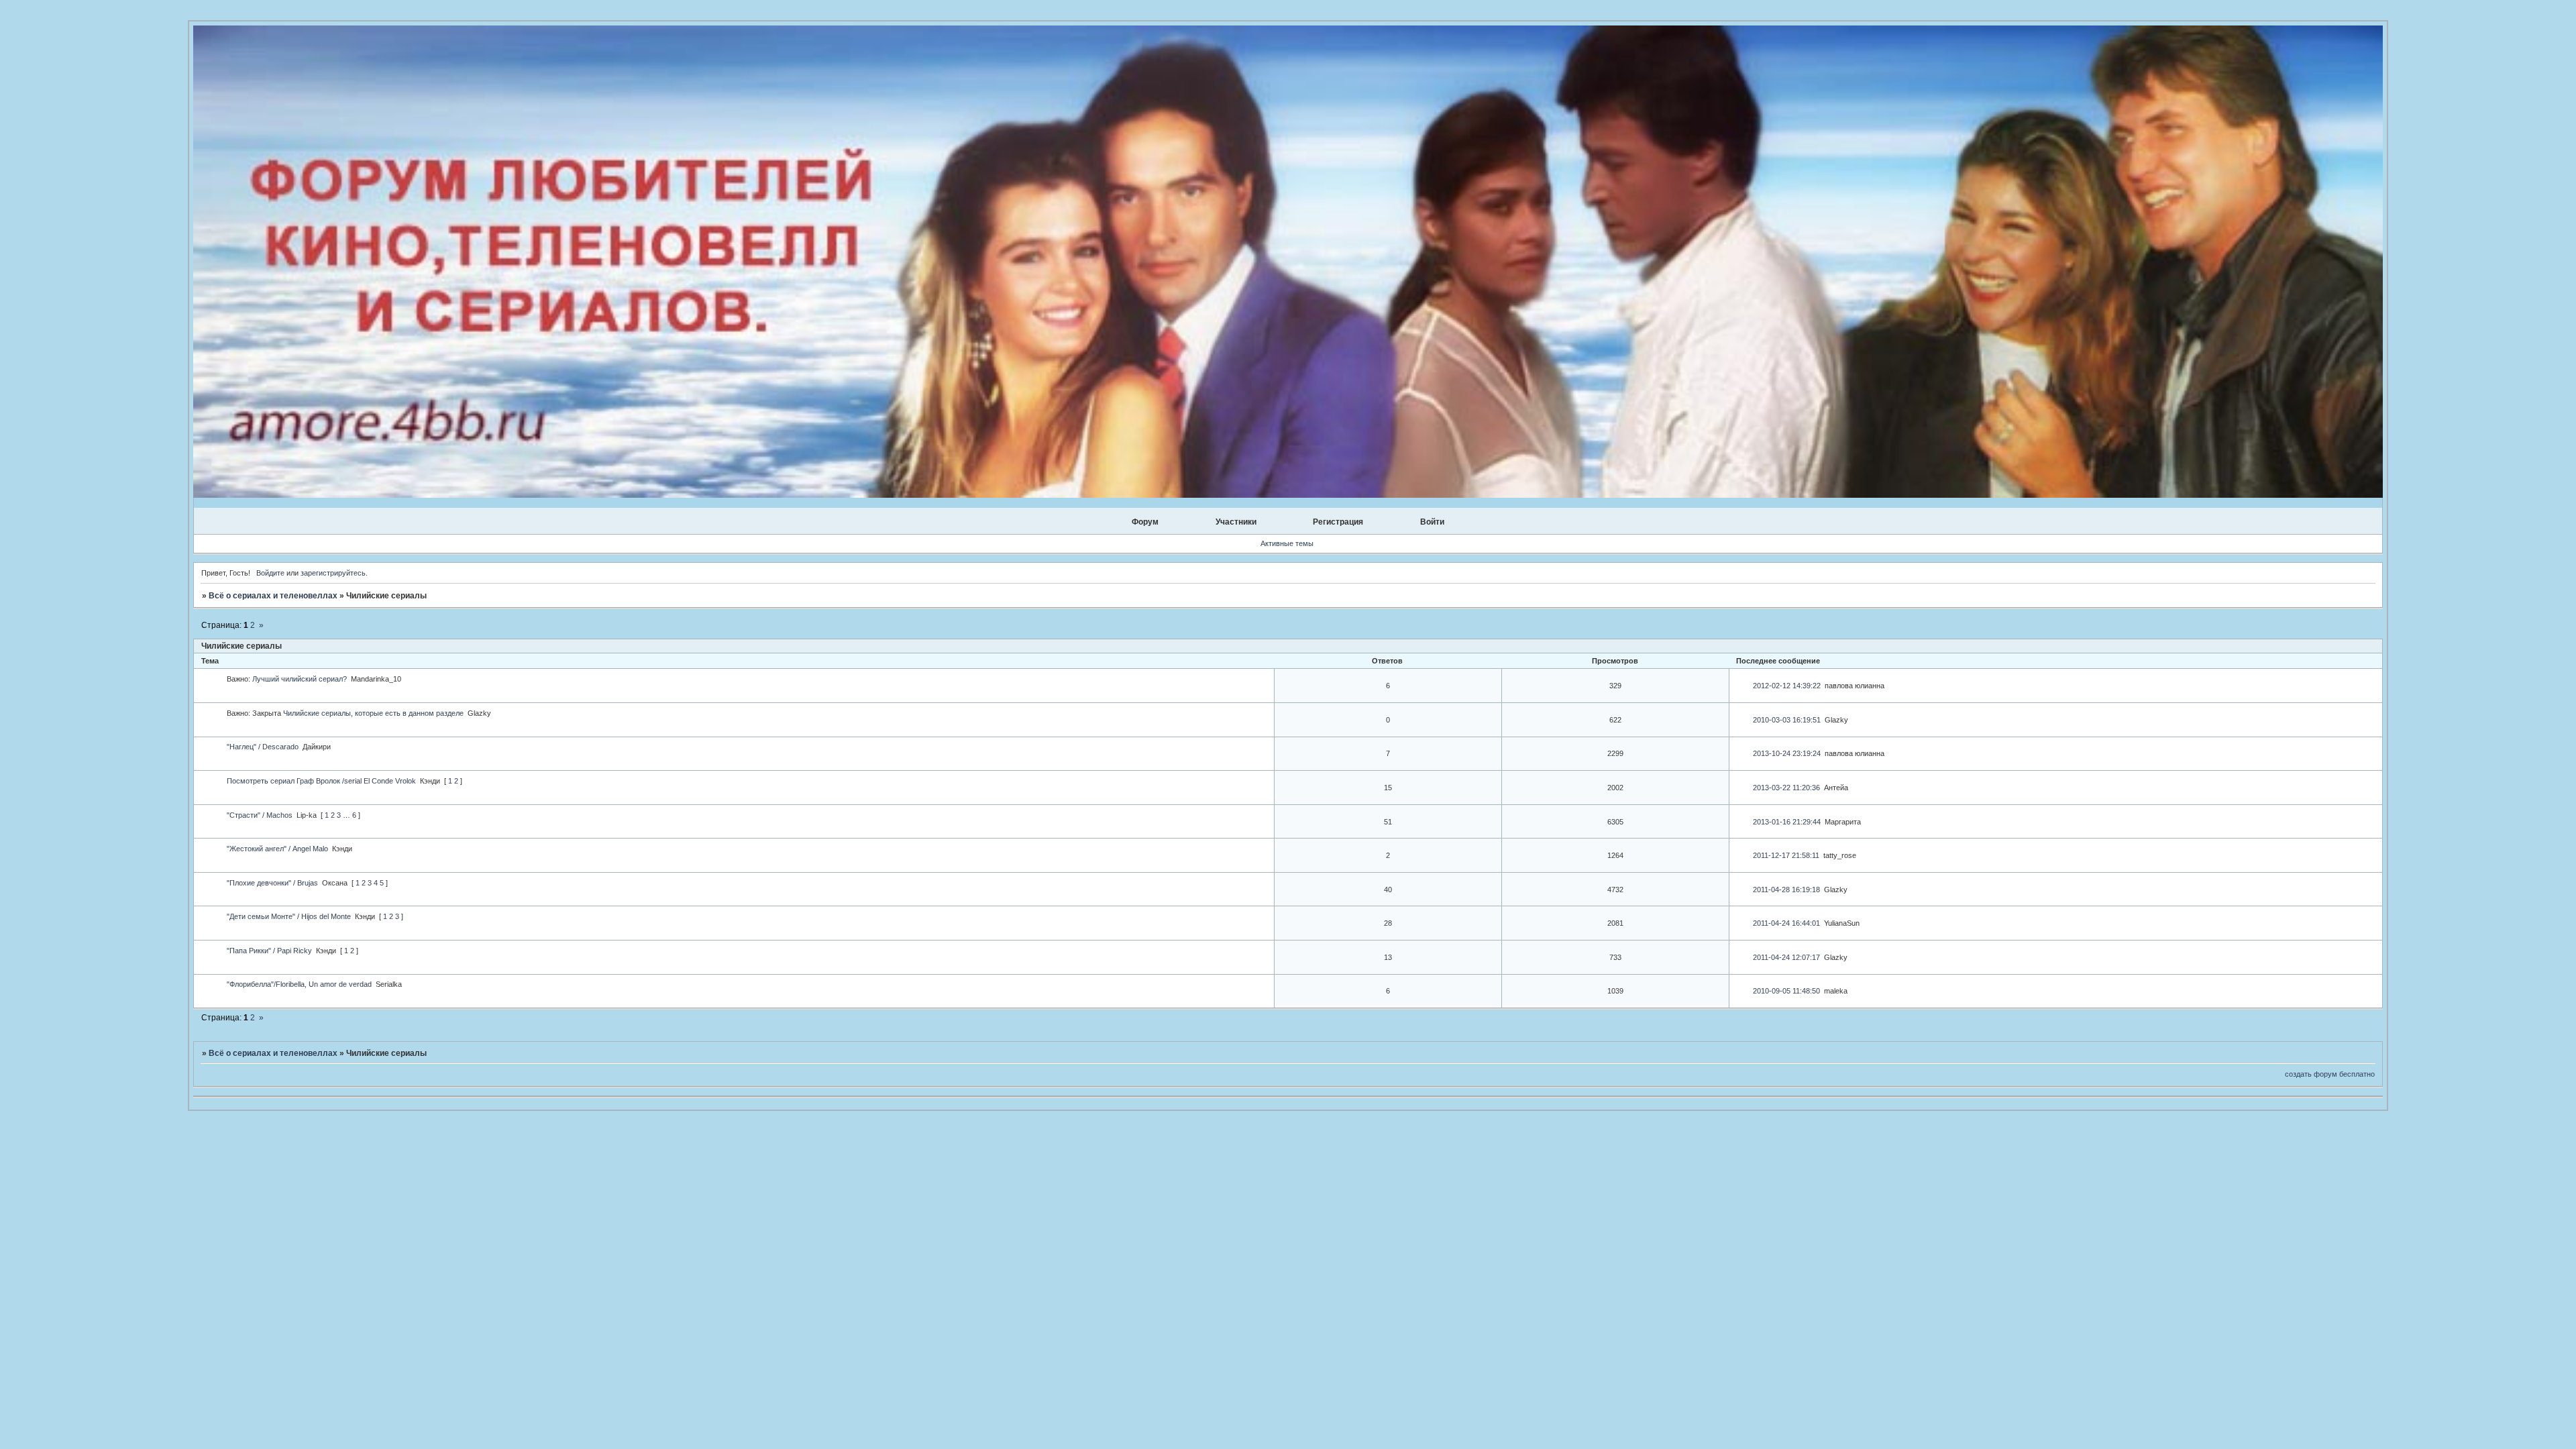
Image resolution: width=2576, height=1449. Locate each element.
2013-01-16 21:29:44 (1787, 822)
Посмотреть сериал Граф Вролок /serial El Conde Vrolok (321, 781)
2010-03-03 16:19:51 (1787, 720)
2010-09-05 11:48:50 (1786, 991)
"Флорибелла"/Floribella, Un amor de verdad (299, 984)
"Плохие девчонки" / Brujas (272, 883)
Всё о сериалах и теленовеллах (273, 596)
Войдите (270, 573)
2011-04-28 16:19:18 (1786, 890)
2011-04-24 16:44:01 (1786, 923)
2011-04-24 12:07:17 (1786, 957)
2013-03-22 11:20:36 (1786, 788)
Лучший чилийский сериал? (300, 679)
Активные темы (1287, 543)
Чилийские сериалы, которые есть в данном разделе (373, 713)
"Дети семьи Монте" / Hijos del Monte (289, 916)
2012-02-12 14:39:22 (1787, 686)
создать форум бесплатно (2330, 1074)
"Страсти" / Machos (260, 815)
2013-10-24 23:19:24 (1787, 753)
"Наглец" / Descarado (263, 747)
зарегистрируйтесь (333, 573)
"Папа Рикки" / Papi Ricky (269, 951)
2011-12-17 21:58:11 (1786, 855)
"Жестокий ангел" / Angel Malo (277, 849)
